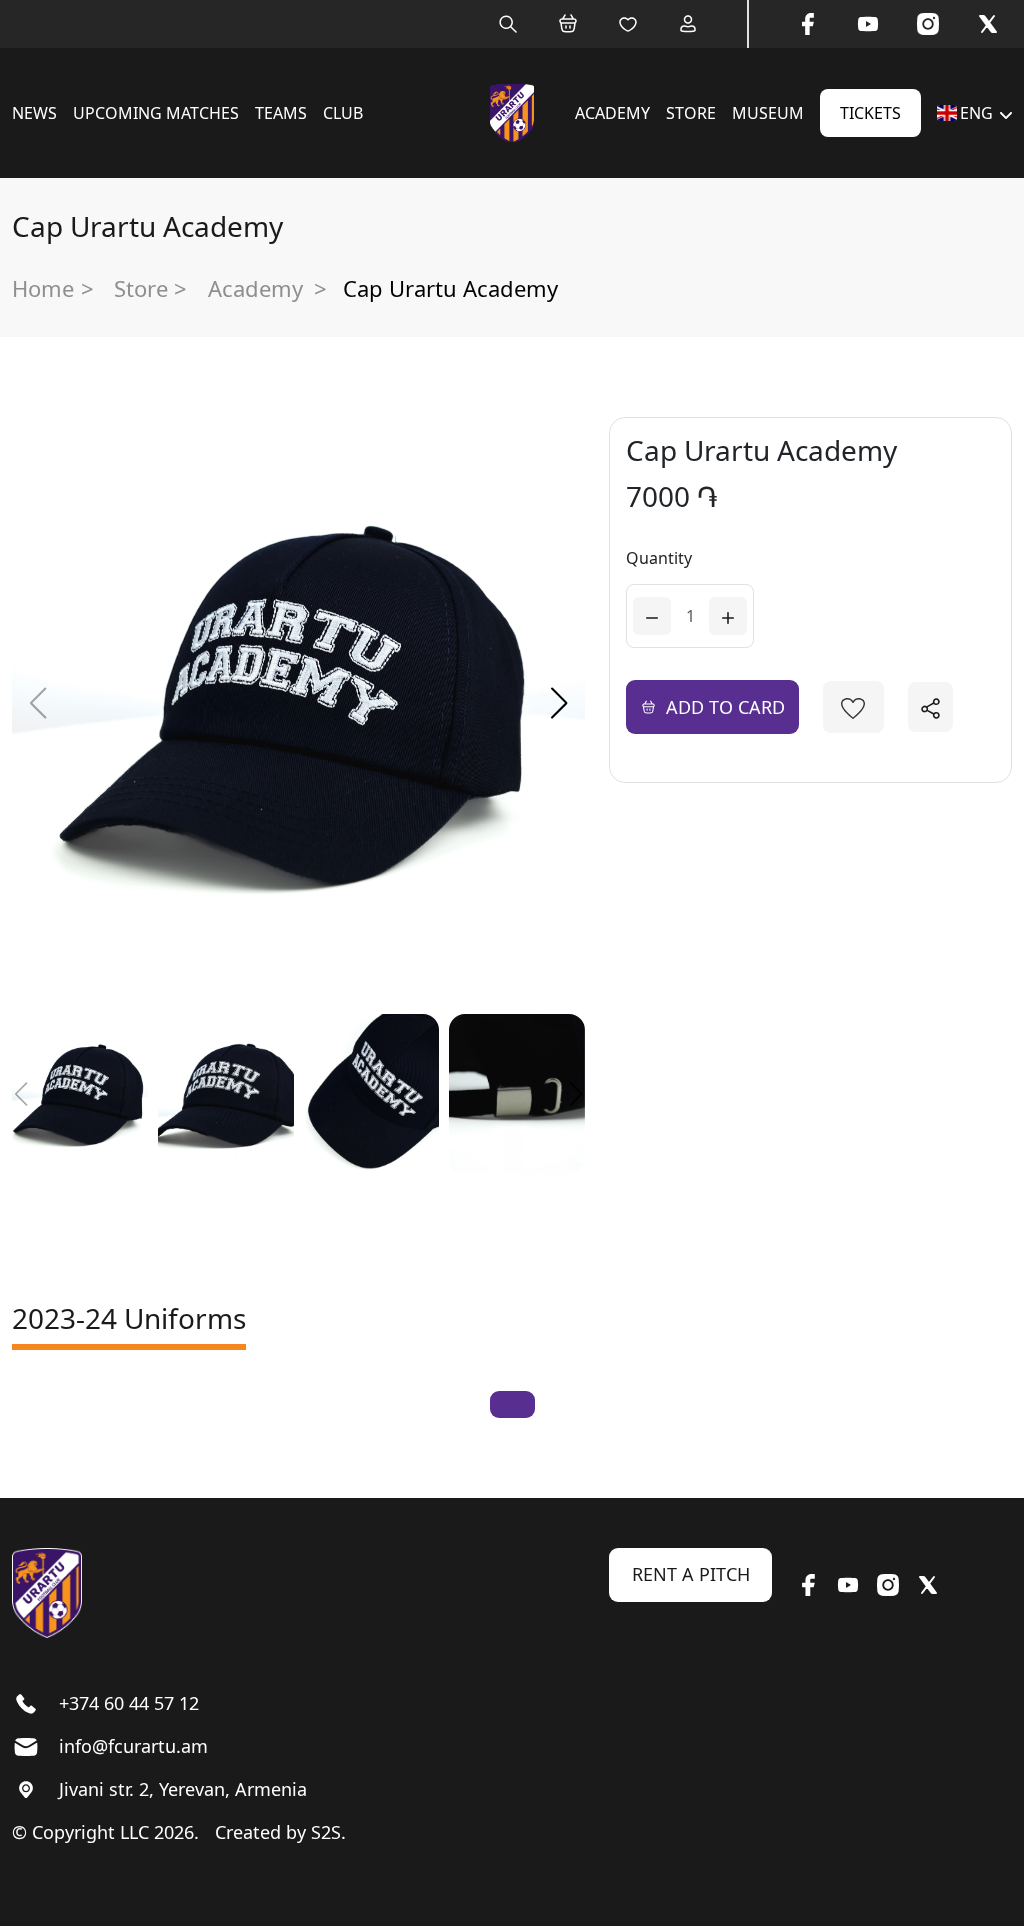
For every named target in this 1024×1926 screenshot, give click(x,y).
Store (691, 113)
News (34, 113)
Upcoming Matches (156, 113)
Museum (768, 113)
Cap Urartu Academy (450, 288)
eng (976, 113)
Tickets (870, 113)
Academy (612, 113)
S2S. (328, 1832)
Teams (281, 113)
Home (43, 288)
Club (343, 113)
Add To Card (725, 707)
